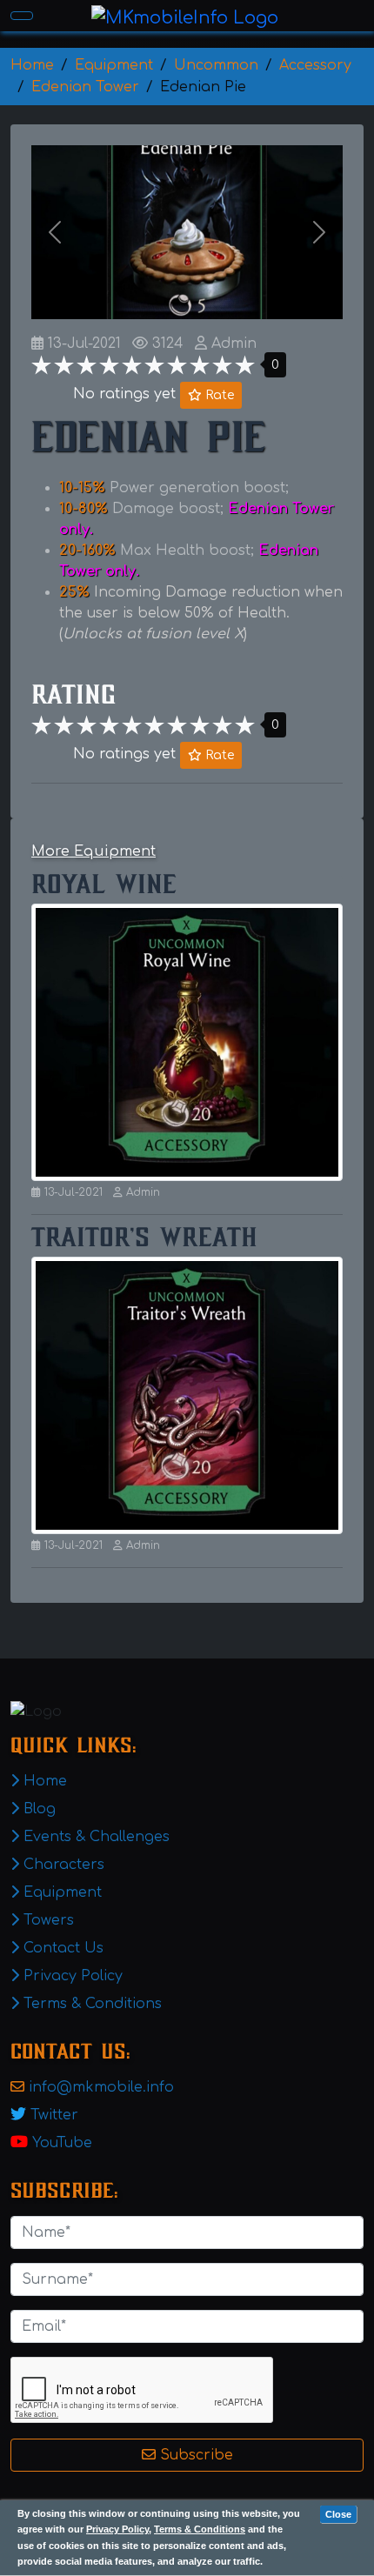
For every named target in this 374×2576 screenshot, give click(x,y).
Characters (62, 1865)
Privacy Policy (117, 2529)
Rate (218, 395)
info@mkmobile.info (101, 2087)
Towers (47, 1920)
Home (43, 1781)
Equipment (60, 1892)
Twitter (54, 2115)
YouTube (62, 2143)
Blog (37, 1809)
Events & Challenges (94, 1837)
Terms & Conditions (200, 2529)
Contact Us (61, 1948)
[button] (55, 232)
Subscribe (194, 2455)
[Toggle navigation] (22, 16)
